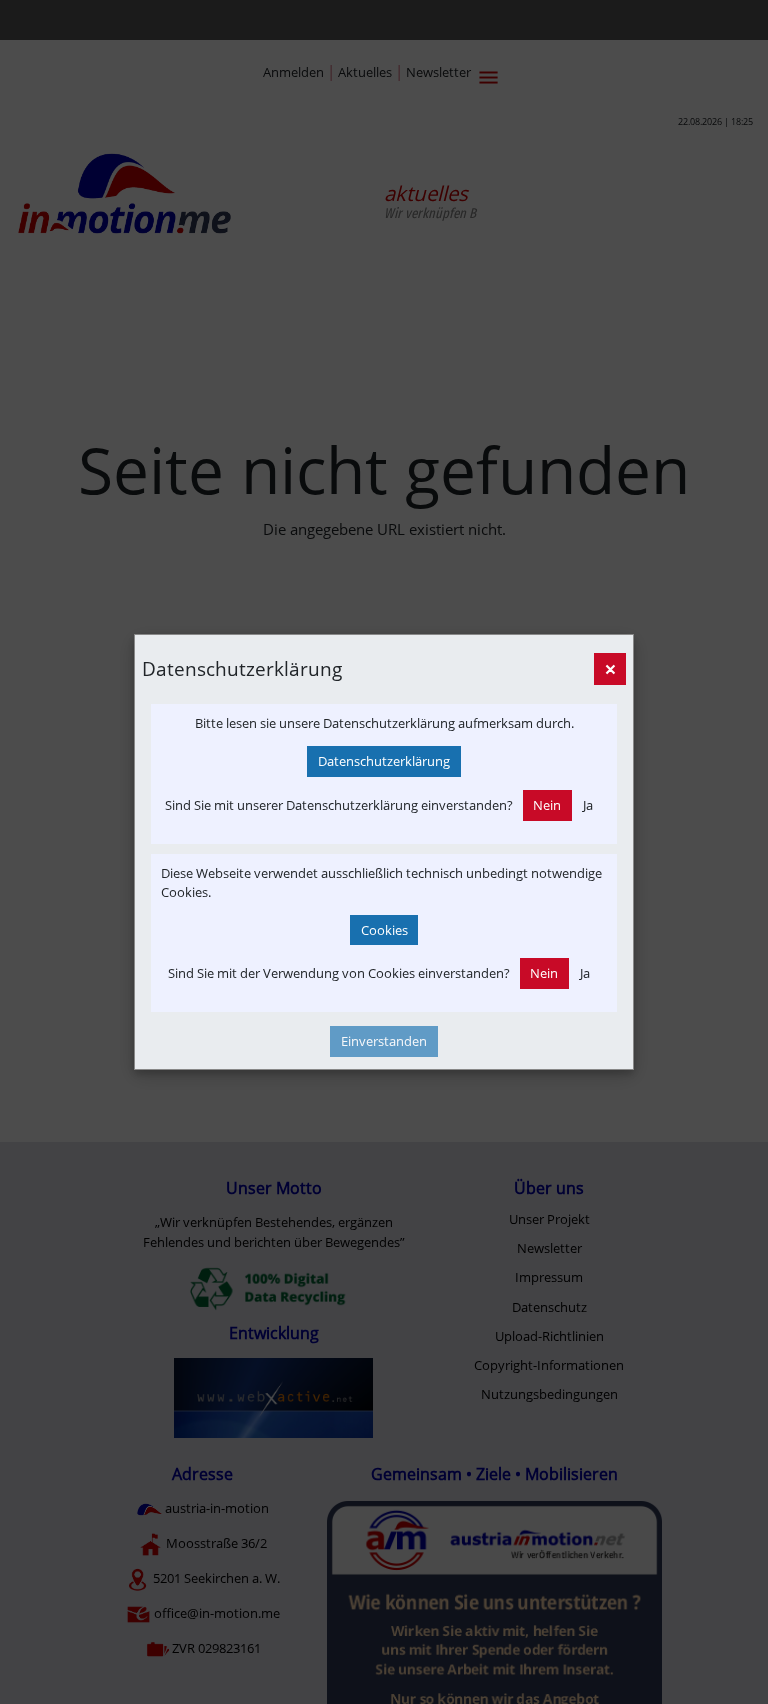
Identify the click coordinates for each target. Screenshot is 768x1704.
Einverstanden (384, 1041)
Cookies (384, 930)
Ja (588, 805)
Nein (547, 805)
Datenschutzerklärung (384, 761)
